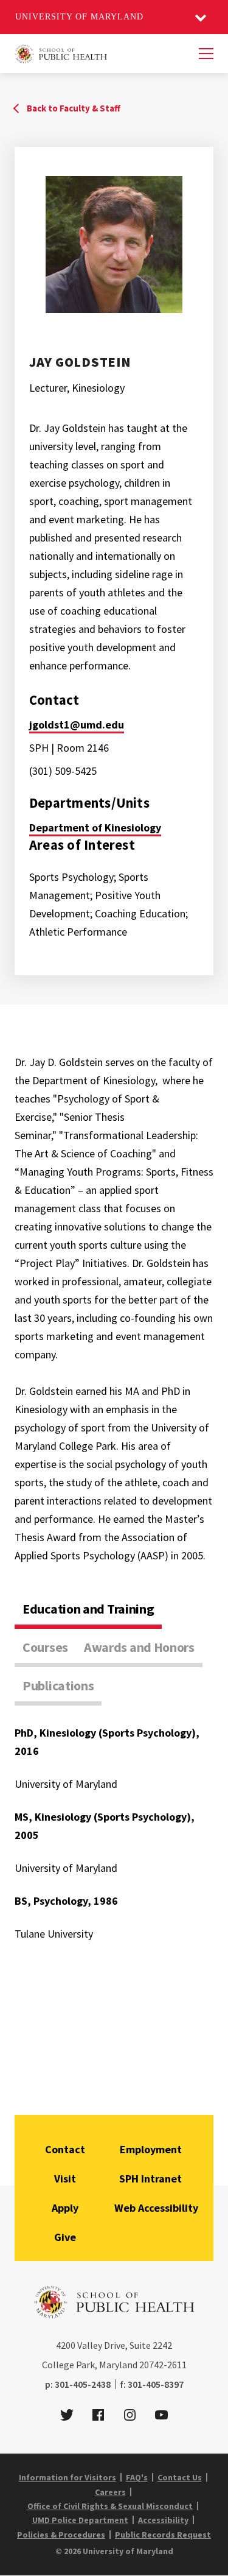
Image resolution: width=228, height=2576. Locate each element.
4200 (66, 2345)
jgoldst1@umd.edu (77, 725)
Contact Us (180, 2477)
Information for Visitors (67, 2477)
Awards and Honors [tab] (139, 1647)
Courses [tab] (45, 1647)
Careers (110, 2492)
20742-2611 (163, 2365)
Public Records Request (163, 2535)
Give (65, 2237)
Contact (65, 2149)
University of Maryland (79, 17)
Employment (151, 2149)
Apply (65, 2208)
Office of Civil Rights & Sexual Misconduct (110, 2506)
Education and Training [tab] (88, 1609)
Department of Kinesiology (95, 827)
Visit (65, 2179)
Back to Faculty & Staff (74, 108)
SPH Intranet (150, 2179)
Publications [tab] (58, 1685)
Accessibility (163, 2520)
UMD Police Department (80, 2520)
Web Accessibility (156, 2208)
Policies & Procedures (61, 2535)
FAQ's (137, 2477)
